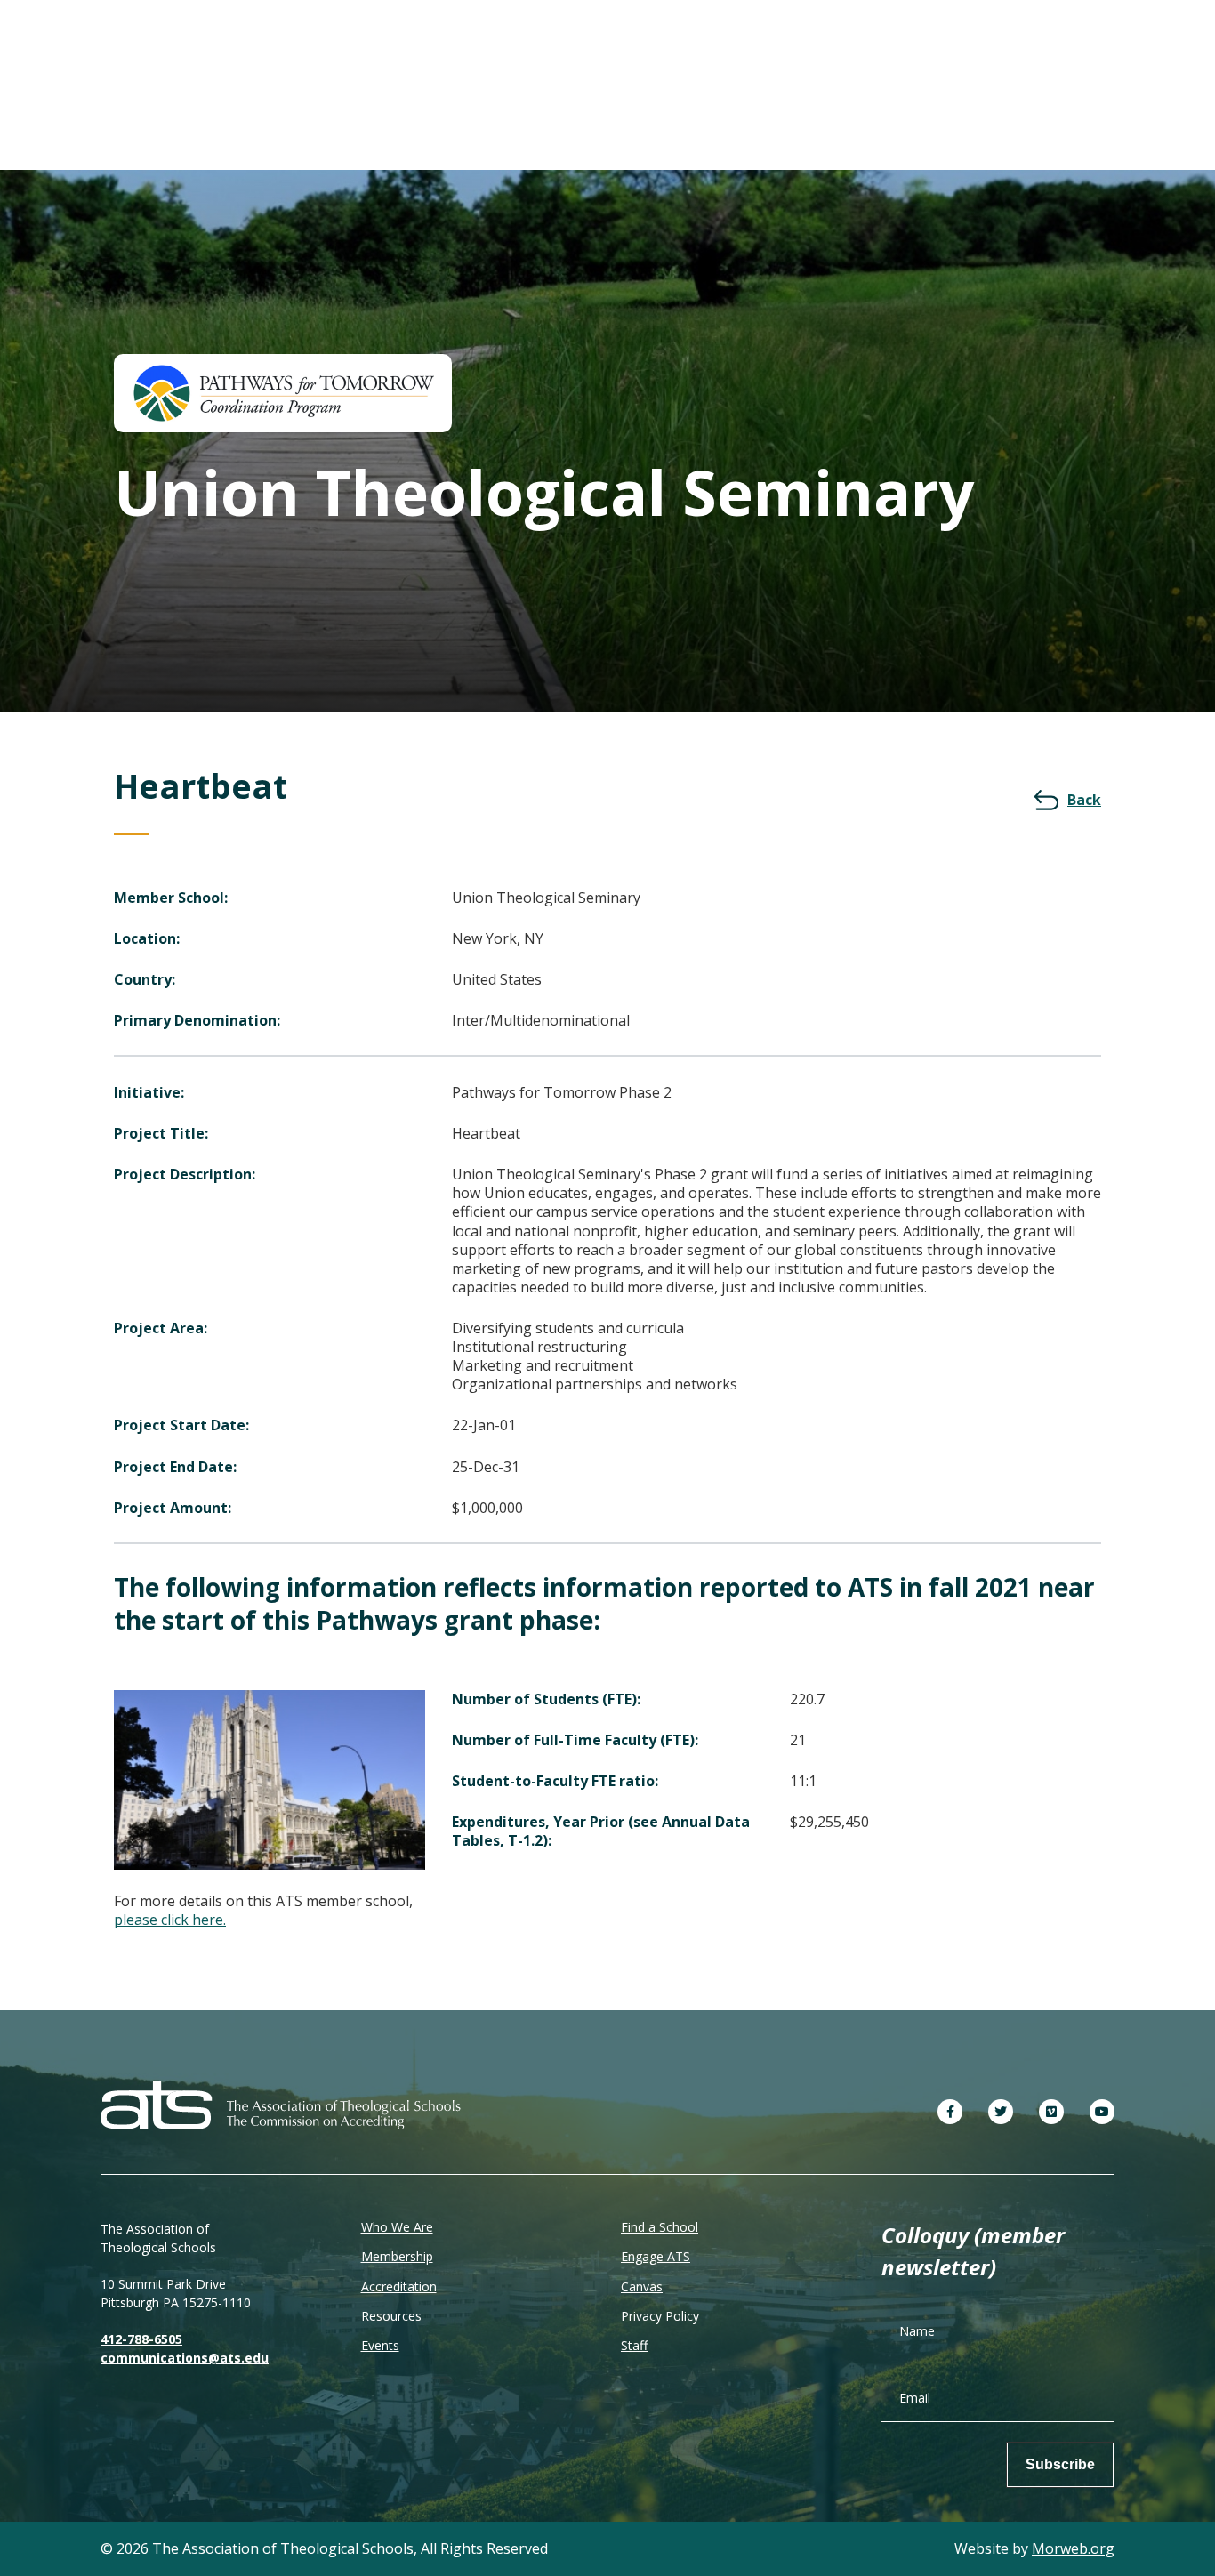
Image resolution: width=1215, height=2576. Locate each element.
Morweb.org (1073, 2548)
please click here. (170, 1920)
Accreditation (399, 2286)
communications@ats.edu (185, 2358)
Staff (634, 2345)
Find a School (660, 2227)
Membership (397, 2256)
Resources (391, 2316)
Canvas (642, 2286)
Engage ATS (656, 2256)
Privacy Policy (660, 2316)
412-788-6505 (141, 2339)
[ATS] (281, 2103)
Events (380, 2345)
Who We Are (397, 2227)
